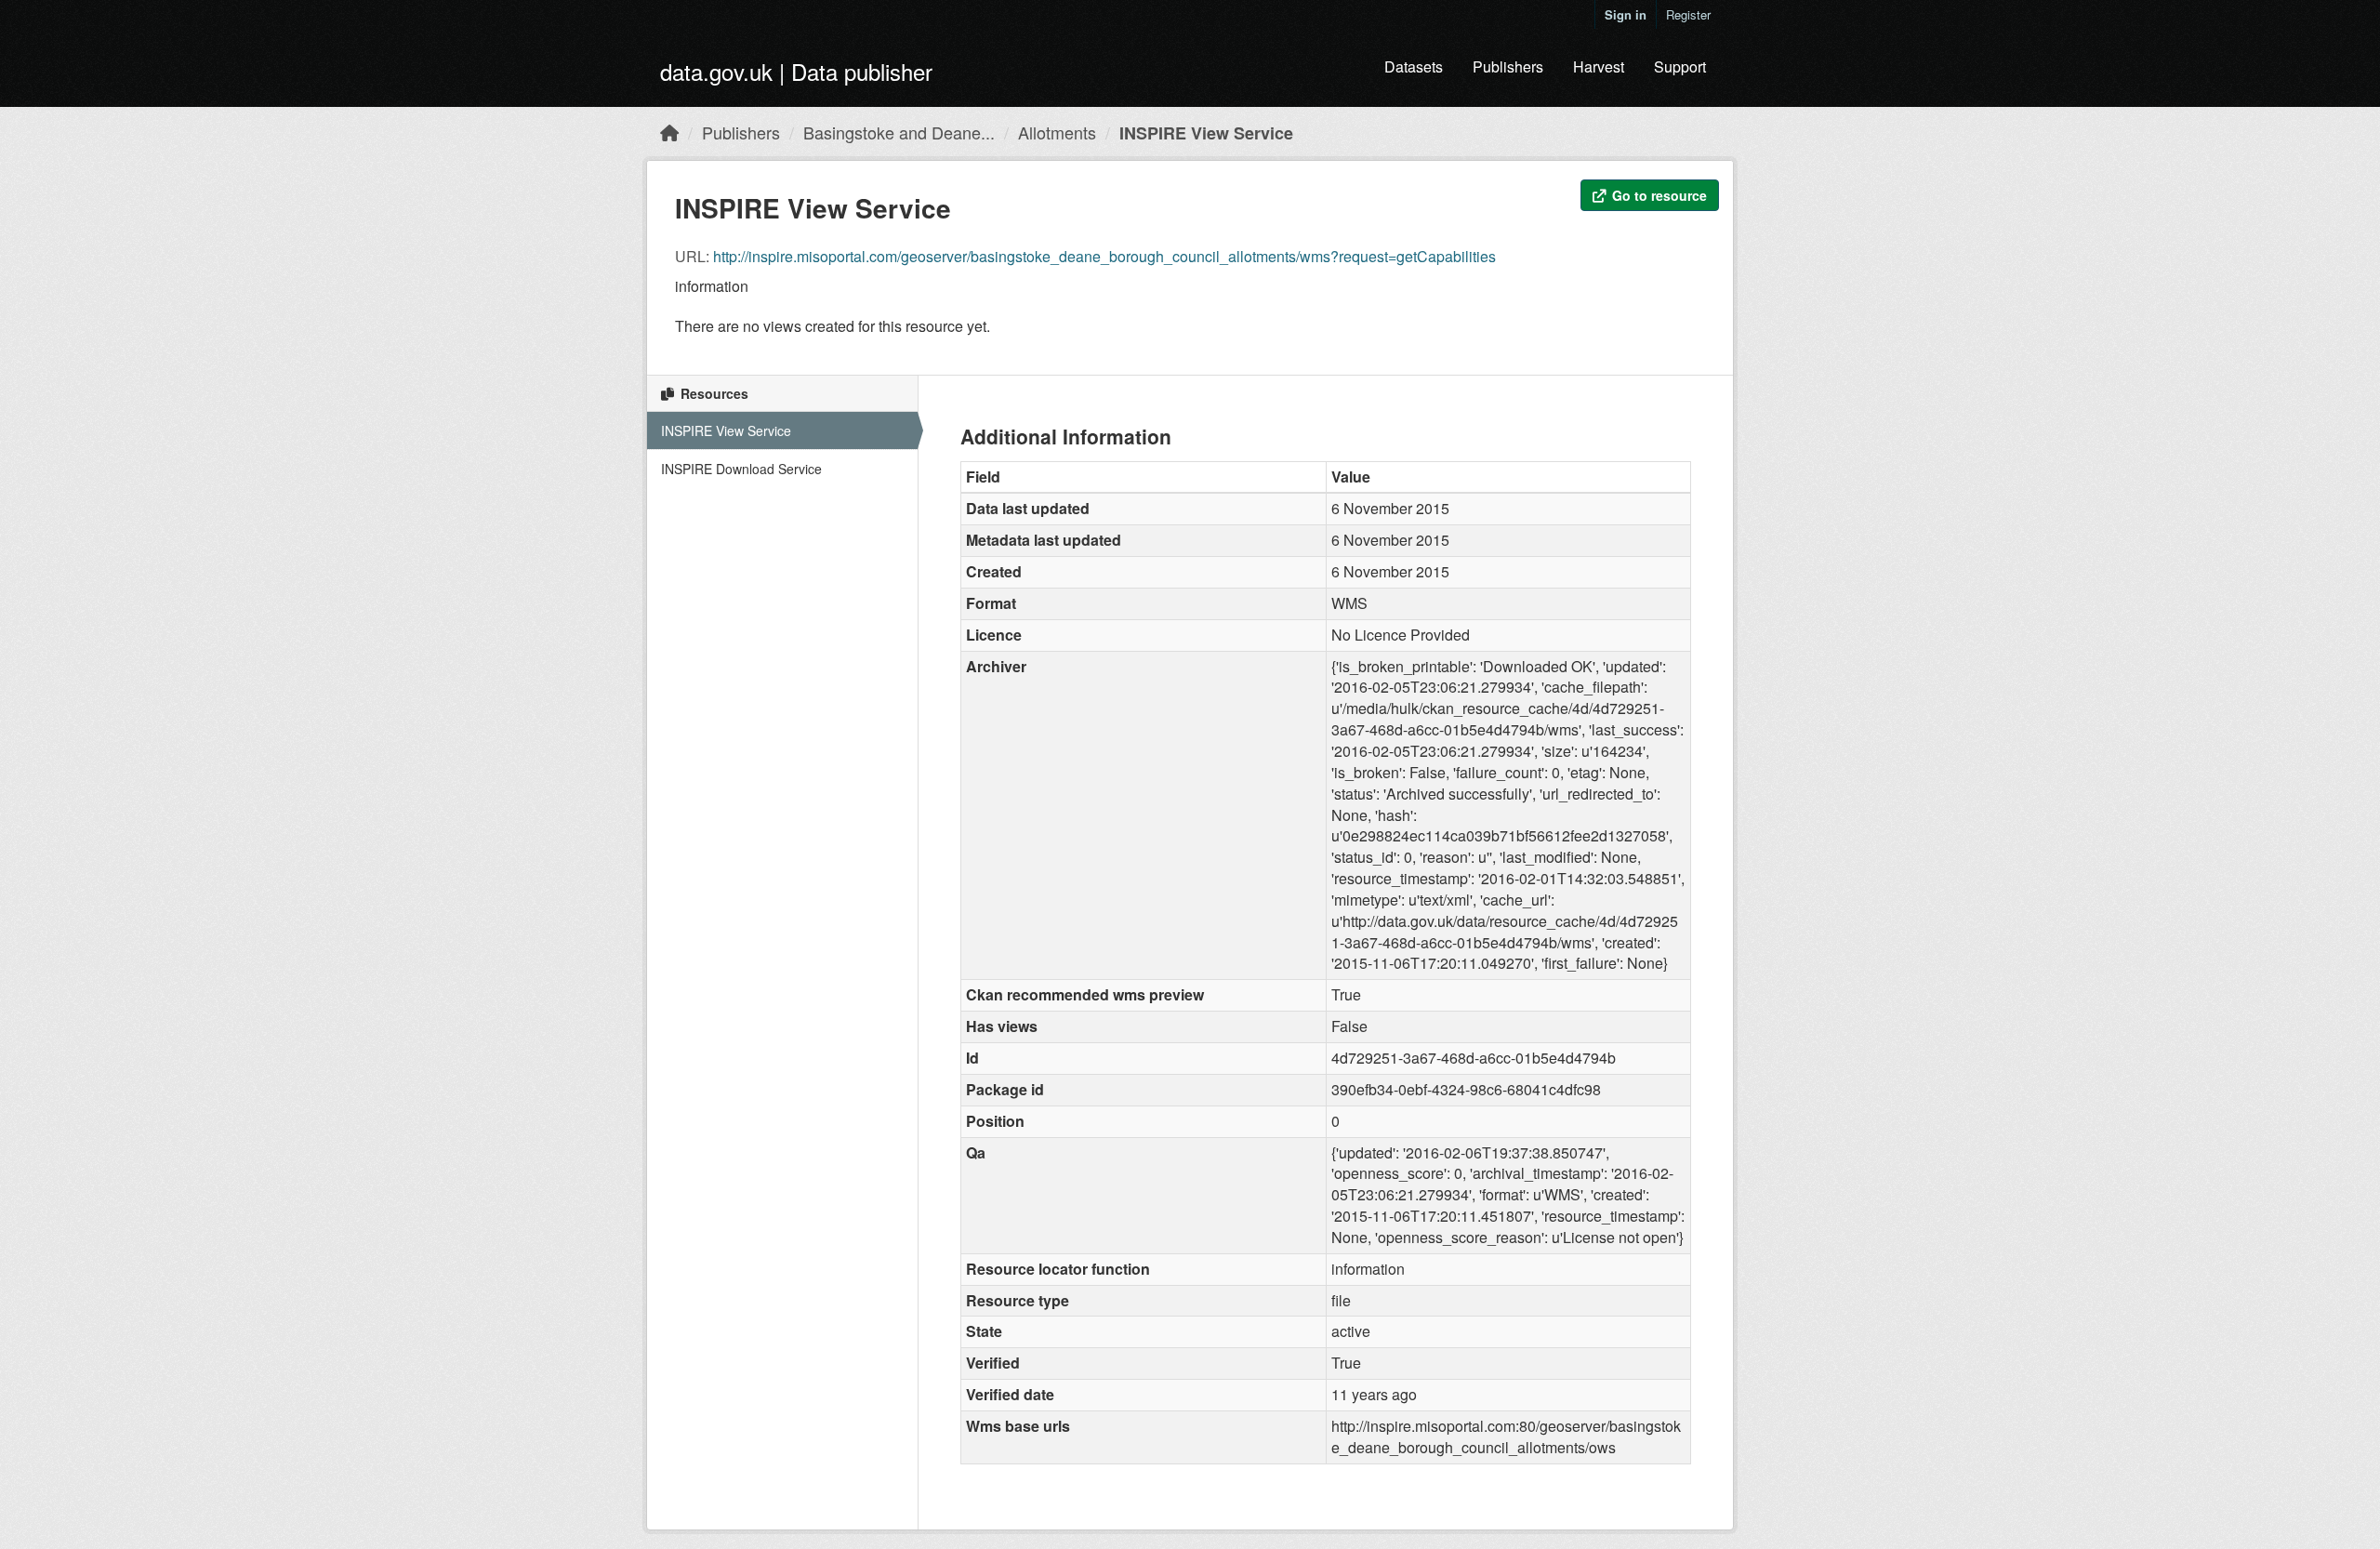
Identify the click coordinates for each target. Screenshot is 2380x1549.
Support (1680, 66)
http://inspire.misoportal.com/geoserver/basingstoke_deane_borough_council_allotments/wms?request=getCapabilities (1104, 256)
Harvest (1599, 66)
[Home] (669, 132)
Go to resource (1658, 195)
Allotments (1057, 132)
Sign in (1626, 14)
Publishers (1508, 66)
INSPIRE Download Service (741, 469)
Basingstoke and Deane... (899, 132)
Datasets (1414, 66)
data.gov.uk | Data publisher (796, 71)
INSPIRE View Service (1206, 133)
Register (1688, 14)
